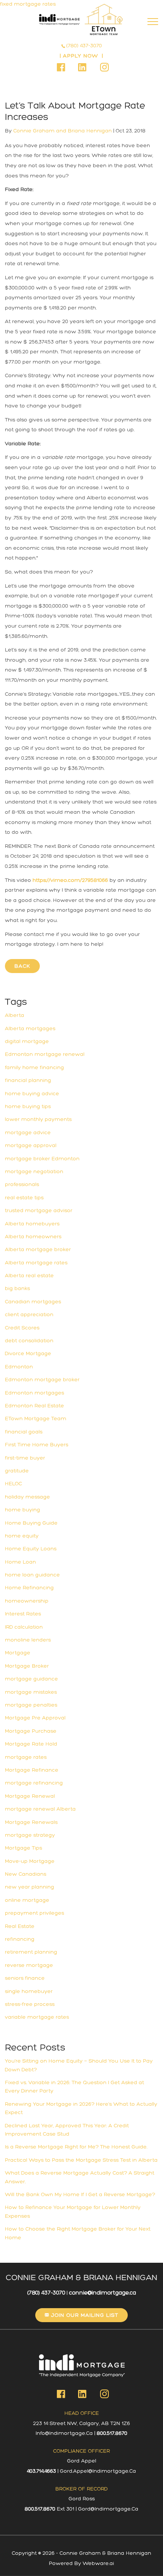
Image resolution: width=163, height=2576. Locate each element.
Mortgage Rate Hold (31, 1744)
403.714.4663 (42, 2471)
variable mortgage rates (37, 2017)
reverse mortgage (29, 1965)
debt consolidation (29, 1341)
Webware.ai (98, 2563)
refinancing (20, 1939)
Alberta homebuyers (32, 1224)
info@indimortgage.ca (64, 2433)
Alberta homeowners (33, 1237)
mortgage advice (28, 1133)
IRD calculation (24, 1627)
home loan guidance (32, 1575)
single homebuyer (29, 1991)
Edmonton (19, 1367)
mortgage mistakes (31, 1692)
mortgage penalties (31, 1705)
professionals (22, 1184)
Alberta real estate (29, 1276)
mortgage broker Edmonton (42, 1159)
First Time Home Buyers (37, 1445)
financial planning (28, 1080)
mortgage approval (31, 1145)
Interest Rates (23, 1614)
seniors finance (25, 1978)
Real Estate (20, 1926)
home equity (22, 1536)
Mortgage (18, 1653)
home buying (23, 1510)
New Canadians (26, 1874)
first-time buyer (25, 1458)
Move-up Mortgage (30, 1861)
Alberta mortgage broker (38, 1249)
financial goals (24, 1432)
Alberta (15, 1015)
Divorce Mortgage (28, 1353)
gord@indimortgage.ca (108, 2509)
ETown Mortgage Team (36, 1419)
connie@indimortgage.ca (103, 2293)
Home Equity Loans (31, 1549)
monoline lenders (28, 1640)
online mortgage (27, 1900)
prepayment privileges (34, 1913)
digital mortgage (27, 1041)
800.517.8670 (112, 2433)
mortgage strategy (30, 1835)
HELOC (13, 1484)
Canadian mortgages (33, 1302)
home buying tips (28, 1106)
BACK (22, 966)
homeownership (27, 1601)
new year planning (30, 1887)
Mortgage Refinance (32, 1770)
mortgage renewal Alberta (40, 1809)
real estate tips (24, 1198)
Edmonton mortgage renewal (45, 1054)
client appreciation (29, 1314)
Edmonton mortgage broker (42, 1380)
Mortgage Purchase (31, 1731)
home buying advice (32, 1094)
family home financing (34, 1067)
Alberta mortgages (30, 1028)
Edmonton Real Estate (34, 1406)
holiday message (27, 1497)
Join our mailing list (84, 2315)
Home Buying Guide (31, 1523)
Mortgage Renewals (31, 1822)
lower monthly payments (38, 1119)
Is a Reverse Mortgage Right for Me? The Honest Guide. (76, 2147)
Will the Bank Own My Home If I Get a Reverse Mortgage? (80, 2194)
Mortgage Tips (24, 1848)
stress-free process (30, 2004)
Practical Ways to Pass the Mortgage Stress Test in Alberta (81, 2160)
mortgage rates (26, 1757)
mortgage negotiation (34, 1171)
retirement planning (31, 1952)
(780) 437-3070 (84, 46)
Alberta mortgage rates (36, 1263)
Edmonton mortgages (34, 1393)
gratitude (17, 1471)
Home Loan (20, 1562)
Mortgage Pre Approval (35, 1718)
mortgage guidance (31, 1679)
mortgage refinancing (34, 1783)
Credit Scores (22, 1328)
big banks (17, 1288)
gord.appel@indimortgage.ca (98, 2471)
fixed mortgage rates (28, 4)
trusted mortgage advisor (39, 1210)
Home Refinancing (29, 1588)
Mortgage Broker (27, 1666)
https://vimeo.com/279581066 (70, 880)
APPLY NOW (81, 56)
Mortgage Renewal (30, 1796)
